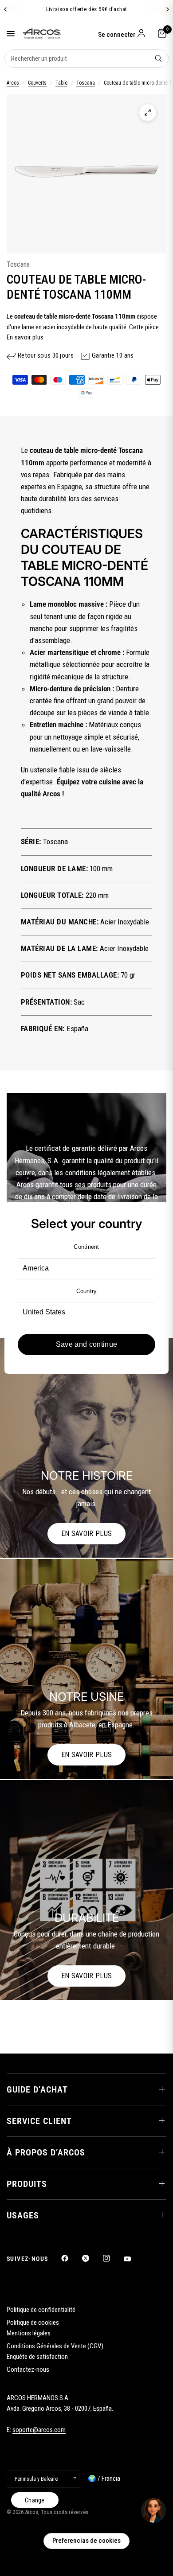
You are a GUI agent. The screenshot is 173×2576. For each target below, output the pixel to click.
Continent (86, 1247)
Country (87, 1291)
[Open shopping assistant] (153, 2510)
